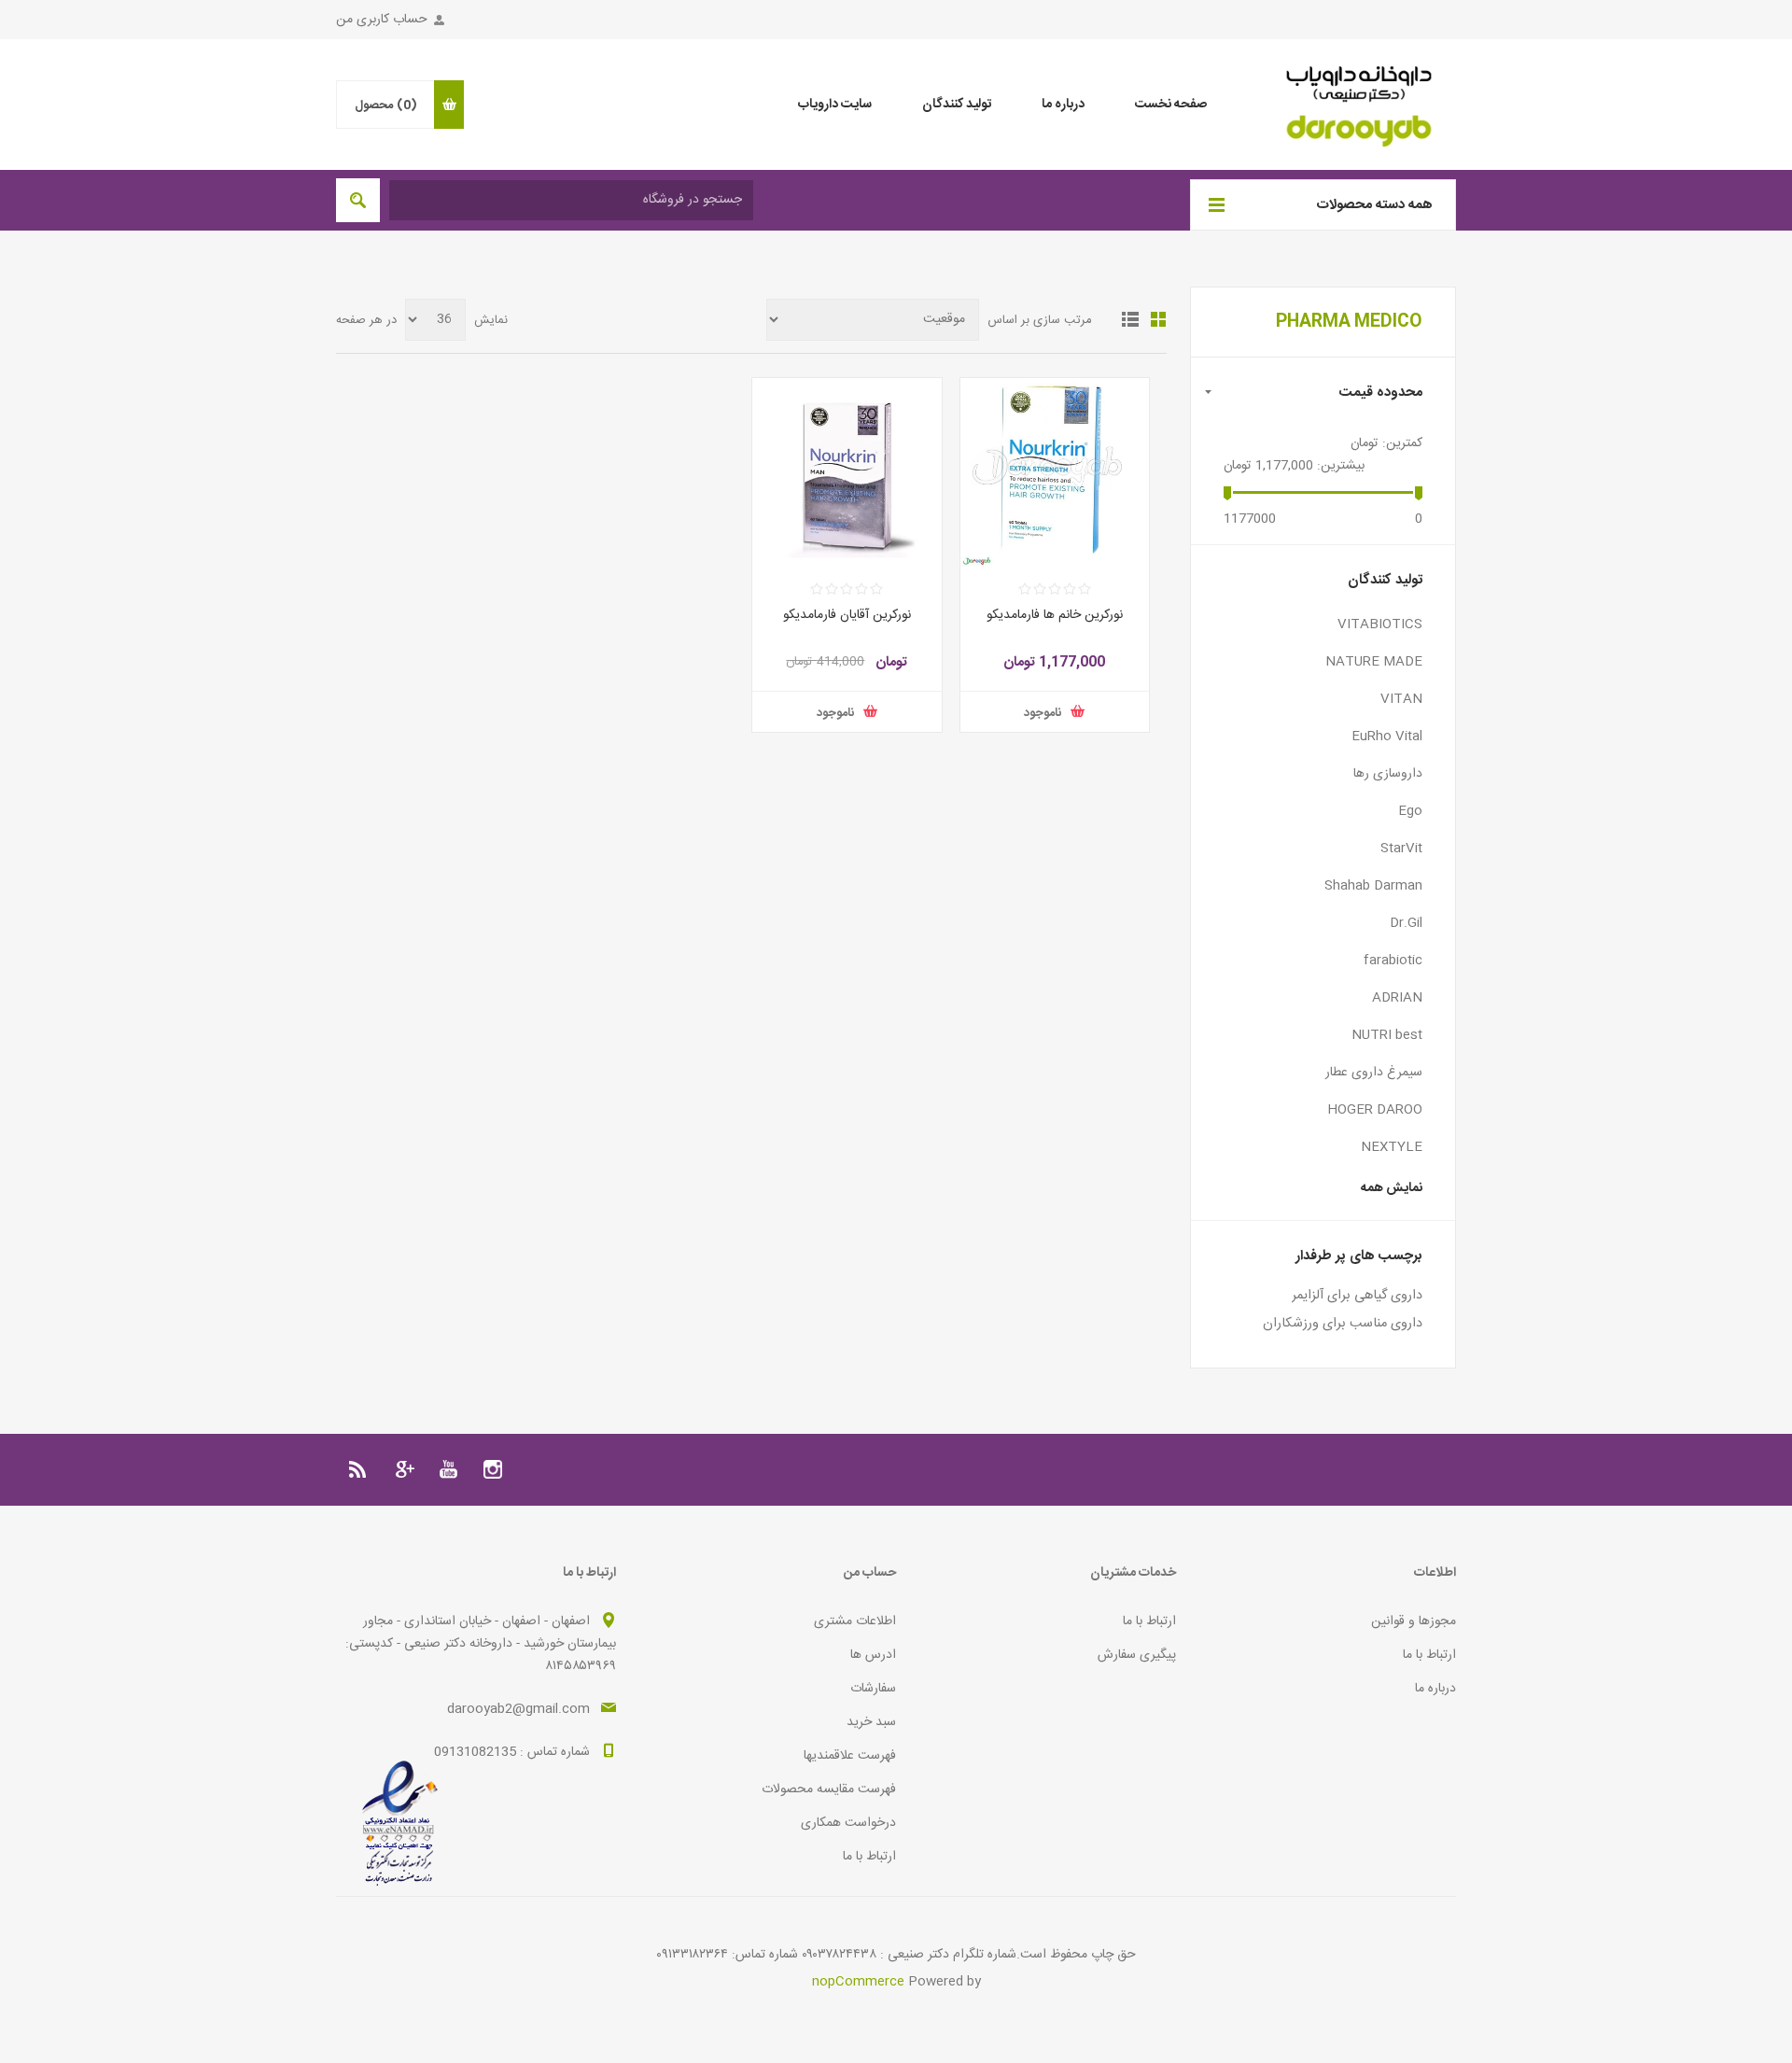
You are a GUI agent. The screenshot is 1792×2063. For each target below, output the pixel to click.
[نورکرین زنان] (1055, 473)
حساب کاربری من (382, 20)
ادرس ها (873, 1655)
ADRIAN (1397, 998)
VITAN (1401, 699)
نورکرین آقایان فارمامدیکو (847, 615)
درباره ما (1435, 1689)
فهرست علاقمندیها (850, 1756)
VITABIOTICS (1380, 625)
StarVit (1401, 849)
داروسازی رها (1388, 774)
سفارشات (873, 1689)
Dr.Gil (1406, 923)
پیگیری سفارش (1137, 1655)
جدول (1158, 319)
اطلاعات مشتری (855, 1621)
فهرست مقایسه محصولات (829, 1789)
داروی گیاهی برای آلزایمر (1357, 1296)
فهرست (1130, 319)
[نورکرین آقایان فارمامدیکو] (847, 473)
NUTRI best (1387, 1035)
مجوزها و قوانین (1414, 1621)
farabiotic (1393, 961)
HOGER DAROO (1375, 1110)
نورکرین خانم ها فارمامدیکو (1055, 615)
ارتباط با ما (1429, 1655)
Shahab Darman (1373, 886)
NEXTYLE (1392, 1147)
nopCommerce (858, 1982)
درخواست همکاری (848, 1823)
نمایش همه (1392, 1188)
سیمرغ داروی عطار (1374, 1073)
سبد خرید (871, 1722)
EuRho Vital (1387, 737)
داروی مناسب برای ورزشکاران (1343, 1324)
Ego (1410, 811)
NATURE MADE (1374, 662)
